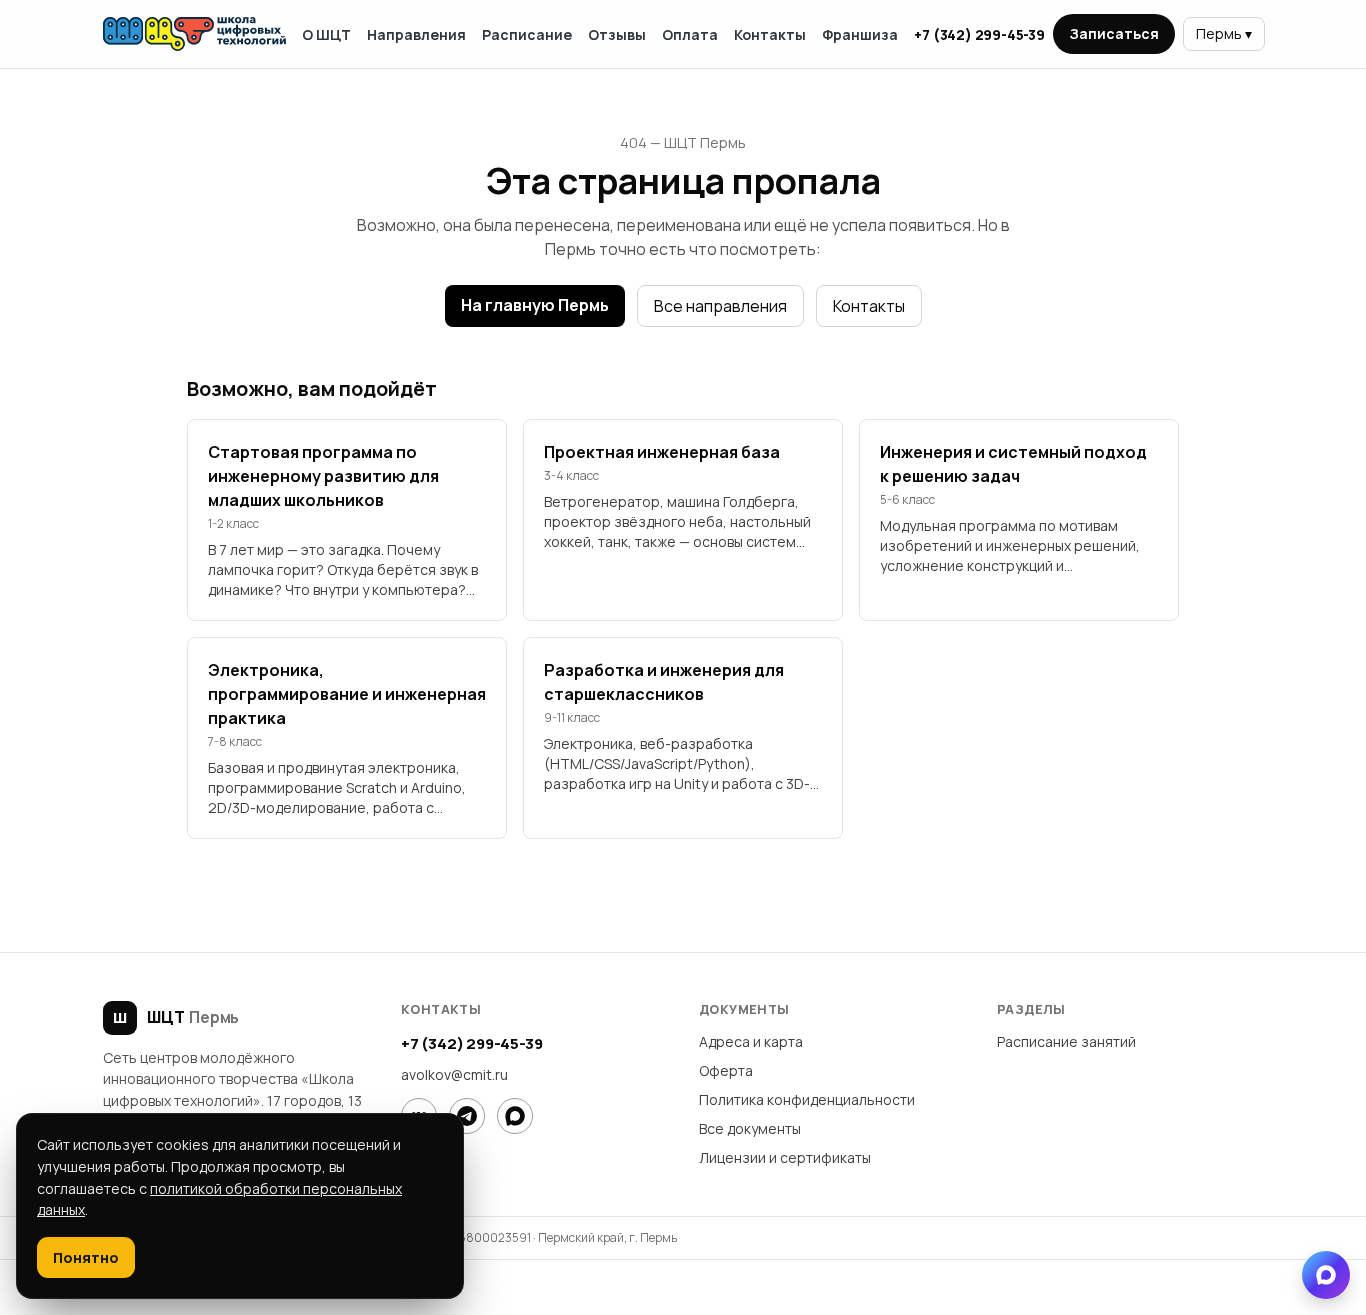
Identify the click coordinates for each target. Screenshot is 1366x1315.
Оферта (726, 1070)
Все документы (750, 1128)
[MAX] (515, 1116)
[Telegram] (467, 1116)
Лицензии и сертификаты (785, 1157)
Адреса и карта (751, 1041)
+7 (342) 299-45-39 (979, 34)
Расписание (527, 34)
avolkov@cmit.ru (454, 1074)
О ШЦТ (326, 34)
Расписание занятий (1066, 1041)
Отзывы (617, 34)
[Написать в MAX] (1326, 1275)
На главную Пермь (535, 305)
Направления (416, 34)
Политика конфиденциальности (807, 1099)
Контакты (770, 34)
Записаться (1114, 33)
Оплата (690, 34)
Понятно (86, 1257)
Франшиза (860, 34)
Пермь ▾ (1224, 33)
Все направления (720, 306)
